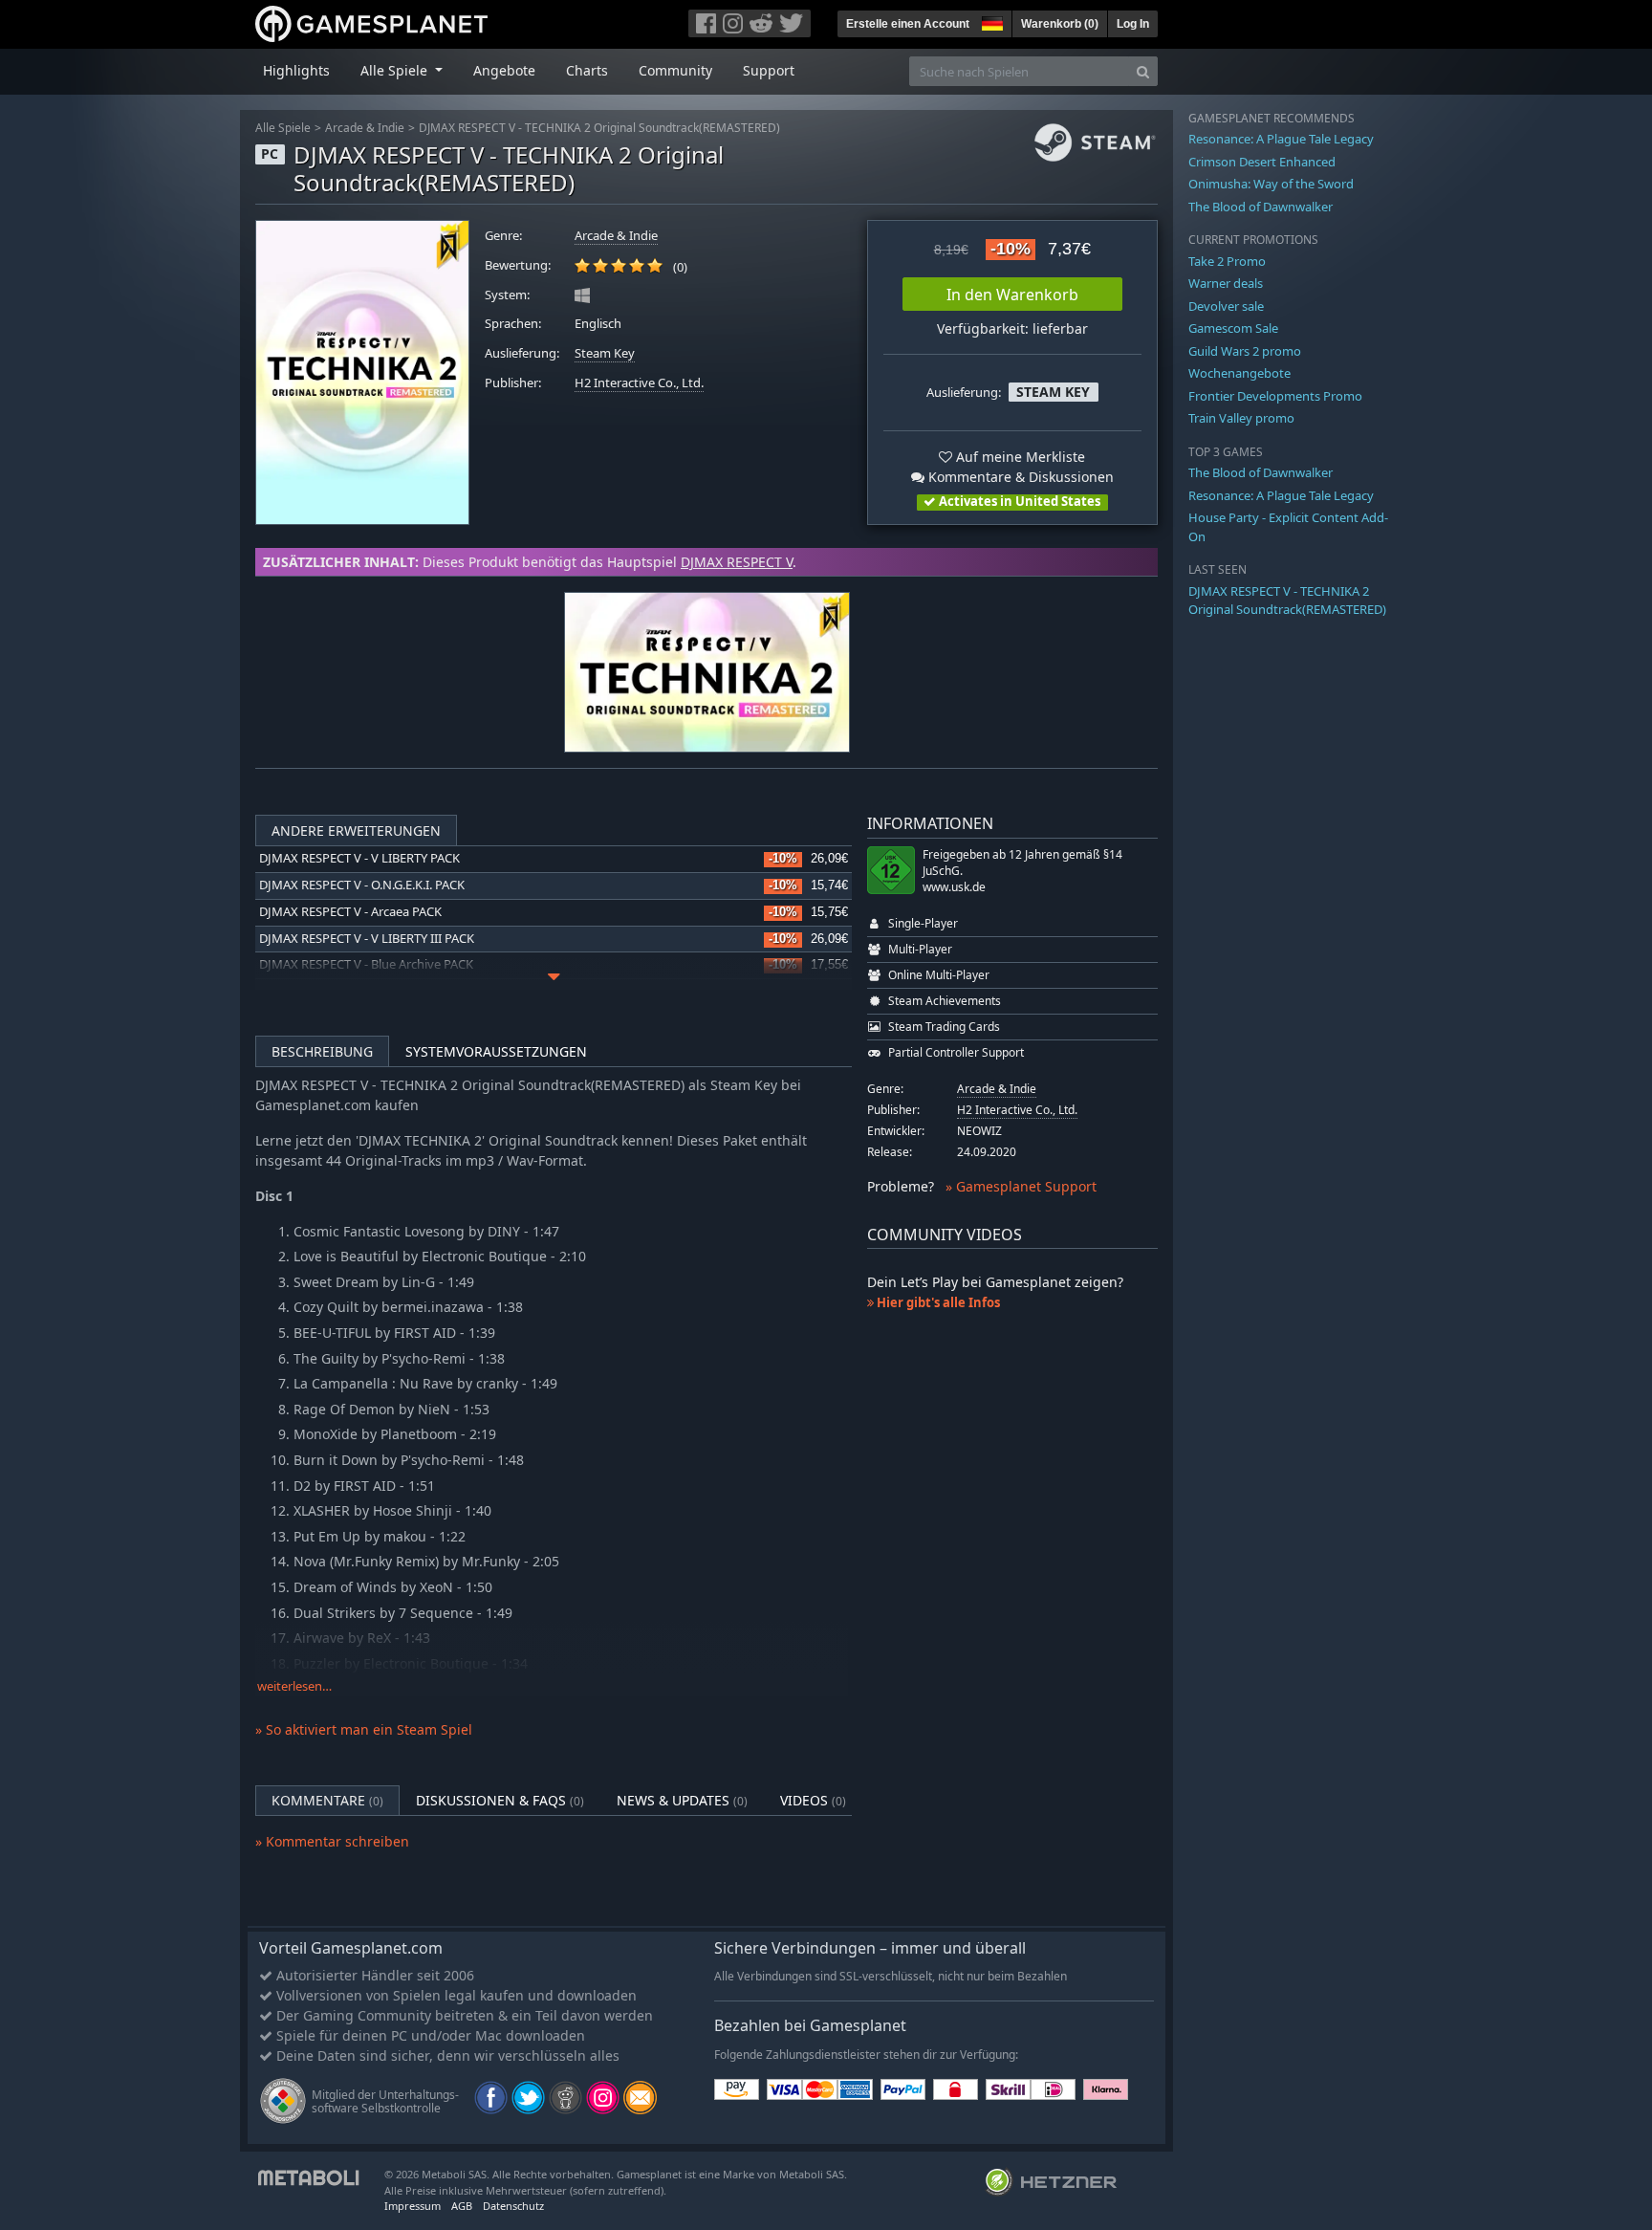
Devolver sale (1226, 306)
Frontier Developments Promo (1275, 396)
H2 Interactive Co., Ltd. (639, 383)
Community (675, 70)
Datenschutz (513, 2206)
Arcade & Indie (365, 128)
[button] (990, 21)
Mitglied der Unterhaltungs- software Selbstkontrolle (385, 2101)
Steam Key (605, 353)
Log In (1133, 24)
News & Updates (682, 1800)
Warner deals (1226, 283)
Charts (587, 70)
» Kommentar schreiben (332, 1841)
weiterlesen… (294, 1686)
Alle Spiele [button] (396, 70)
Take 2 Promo (1227, 261)
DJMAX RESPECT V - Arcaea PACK (350, 912)
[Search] (1143, 71)
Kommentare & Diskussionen (1019, 477)
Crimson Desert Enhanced (1262, 162)
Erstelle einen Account (908, 24)
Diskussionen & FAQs (500, 1800)
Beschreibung (322, 1051)
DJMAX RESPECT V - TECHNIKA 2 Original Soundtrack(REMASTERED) (599, 128)
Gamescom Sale (1233, 328)
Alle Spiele (283, 128)
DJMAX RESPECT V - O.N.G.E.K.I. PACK (362, 885)
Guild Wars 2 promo (1245, 351)
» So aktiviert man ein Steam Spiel (364, 1729)
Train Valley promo (1241, 418)
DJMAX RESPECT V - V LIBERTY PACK (359, 858)
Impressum (413, 2206)
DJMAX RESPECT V (737, 562)
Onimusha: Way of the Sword (1271, 184)
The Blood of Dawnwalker (1261, 207)
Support (769, 70)
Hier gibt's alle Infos (937, 1302)
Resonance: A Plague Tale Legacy (1281, 139)
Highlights (296, 70)
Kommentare (327, 1800)
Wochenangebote (1239, 373)
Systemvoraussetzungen (496, 1051)
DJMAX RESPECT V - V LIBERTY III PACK (367, 939)
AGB (462, 2206)
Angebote (504, 70)
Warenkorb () (1060, 24)
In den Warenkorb (1012, 295)
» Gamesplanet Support (1021, 1186)
